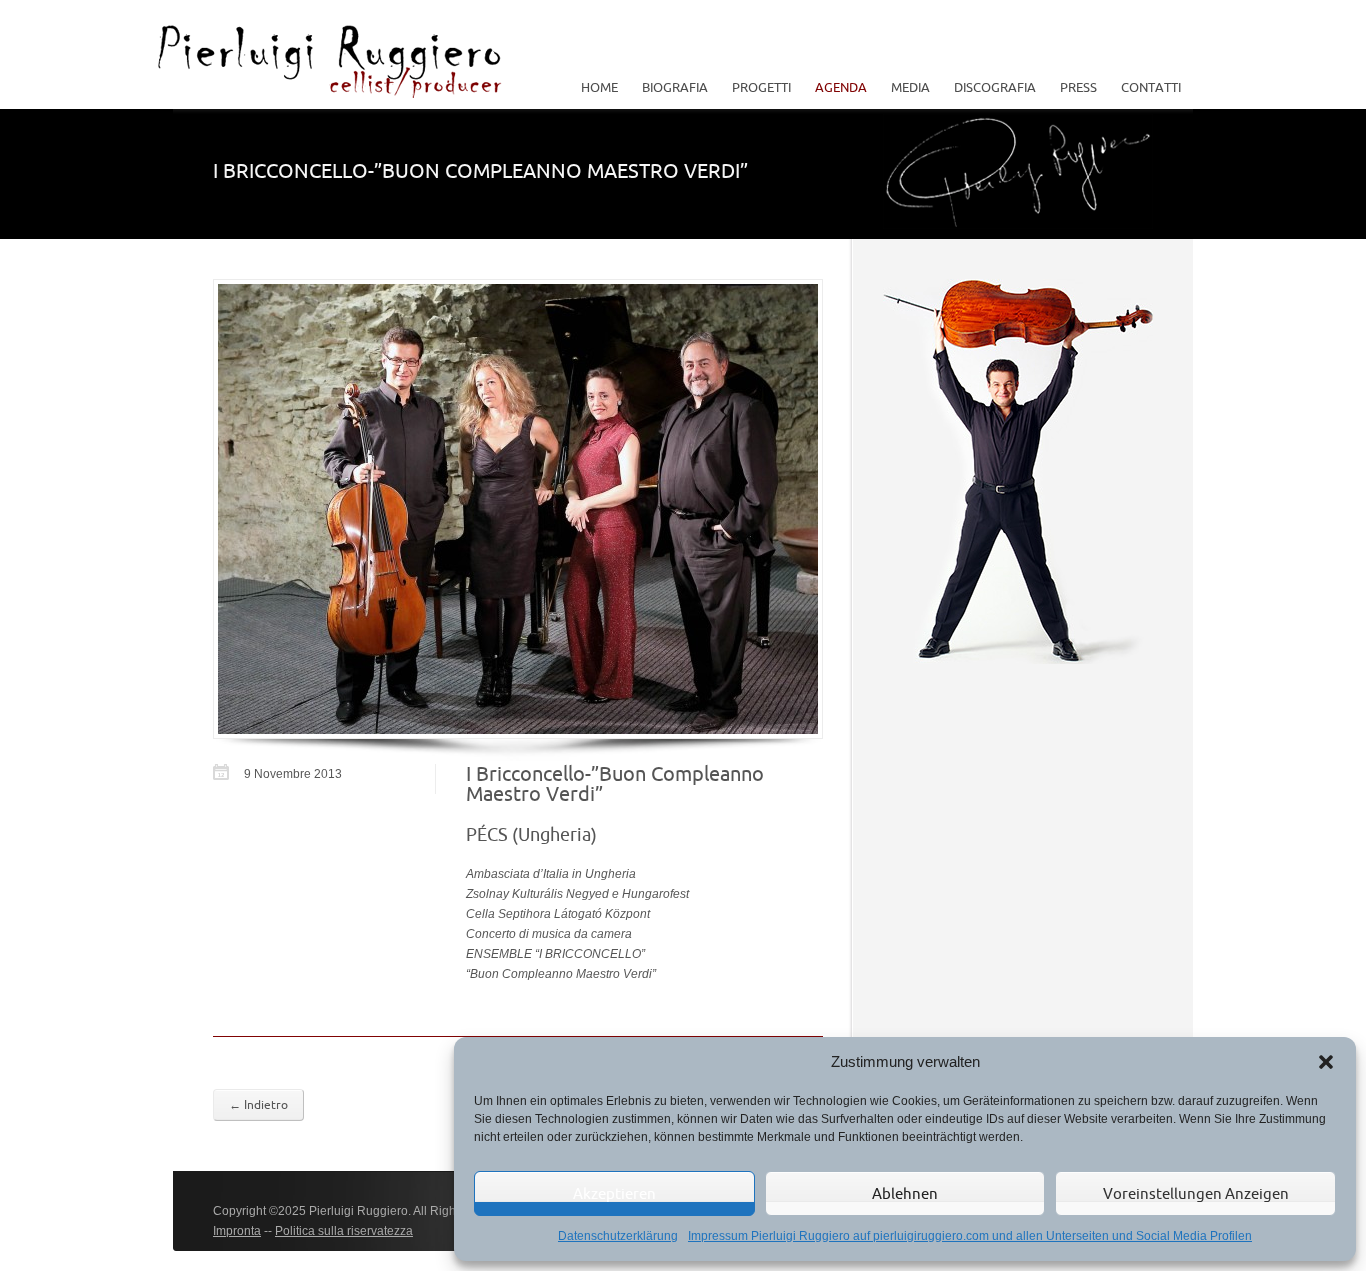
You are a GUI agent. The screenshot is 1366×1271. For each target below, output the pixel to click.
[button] (1326, 1062)
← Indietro (258, 1104)
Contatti (1151, 87)
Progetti (755, 87)
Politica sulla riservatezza (344, 1231)
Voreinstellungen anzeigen (1196, 1193)
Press (1078, 87)
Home (599, 87)
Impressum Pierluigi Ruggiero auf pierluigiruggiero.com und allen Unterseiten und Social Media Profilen (970, 1236)
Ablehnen (905, 1193)
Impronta (237, 1231)
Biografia (675, 87)
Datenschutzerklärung (618, 1236)
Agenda (841, 87)
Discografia (995, 87)
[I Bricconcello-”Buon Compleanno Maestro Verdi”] (518, 509)
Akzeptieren (614, 1193)
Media (904, 87)
